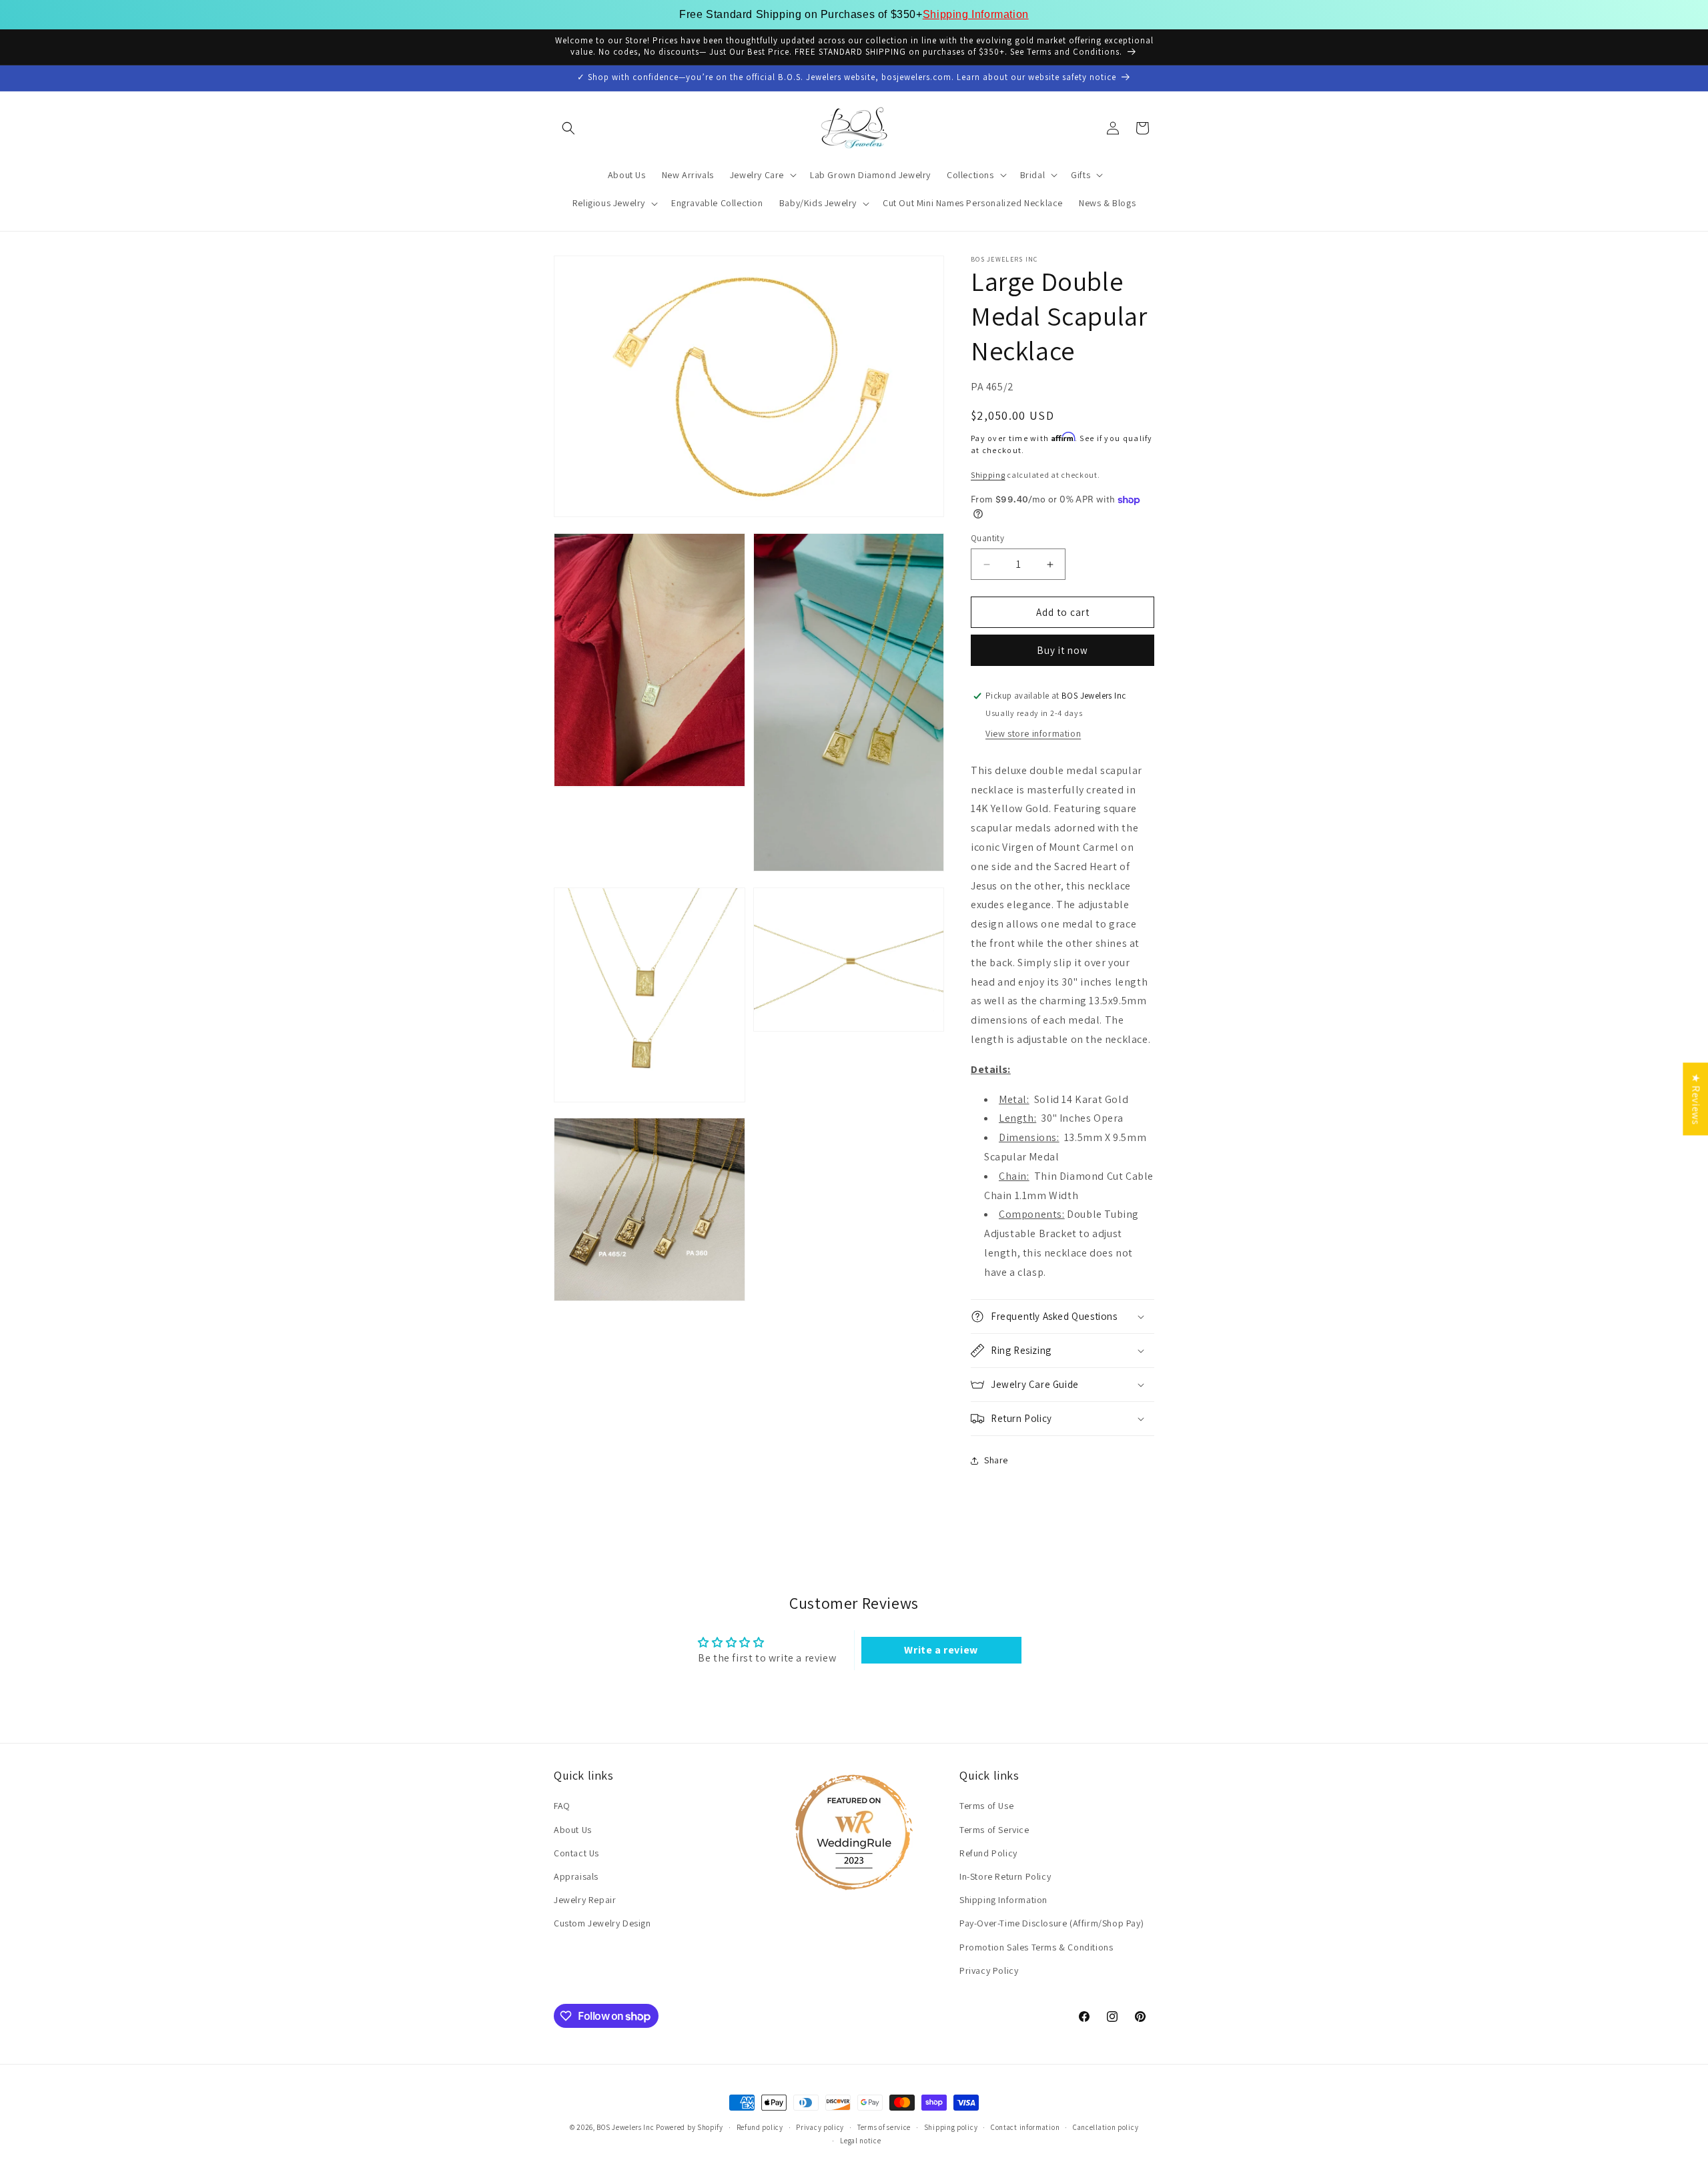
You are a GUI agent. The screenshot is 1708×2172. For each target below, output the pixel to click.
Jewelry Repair (585, 1900)
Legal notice (860, 2141)
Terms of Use (986, 1806)
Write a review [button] (941, 1650)
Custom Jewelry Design (602, 1924)
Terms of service (884, 2127)
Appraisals (576, 1876)
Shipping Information (976, 14)
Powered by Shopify (690, 2127)
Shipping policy (951, 2127)
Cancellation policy (1106, 2127)
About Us (573, 1830)
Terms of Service (994, 1830)
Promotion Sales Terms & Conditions (1036, 1947)
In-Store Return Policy (1005, 1876)
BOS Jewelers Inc (625, 2127)
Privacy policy (820, 2127)
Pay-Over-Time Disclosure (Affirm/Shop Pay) (1051, 1924)
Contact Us (576, 1853)
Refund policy (760, 2127)
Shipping (988, 475)
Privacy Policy (989, 1970)
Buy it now (1062, 650)
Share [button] (996, 1460)
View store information (1033, 733)
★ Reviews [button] (1696, 1099)
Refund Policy (988, 1853)
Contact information (1025, 2127)
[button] (568, 128)
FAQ (562, 1806)
